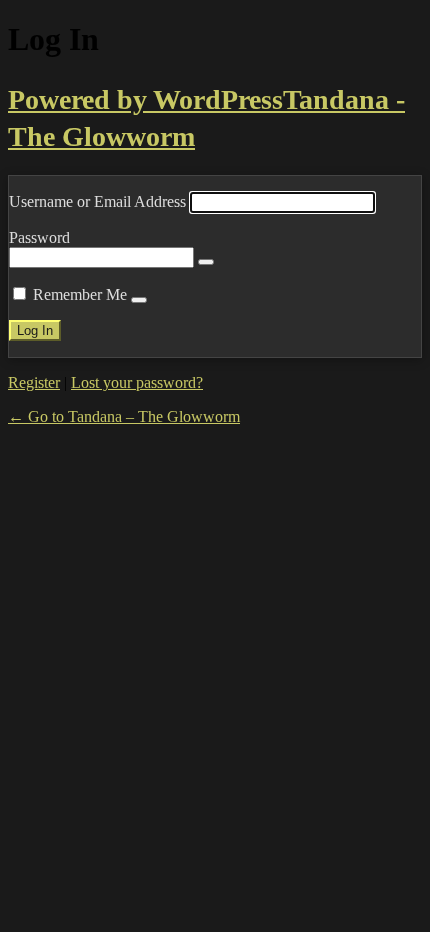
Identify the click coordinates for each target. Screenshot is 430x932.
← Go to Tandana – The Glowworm (124, 416)
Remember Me (80, 294)
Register (34, 382)
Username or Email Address (97, 201)
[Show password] (206, 262)
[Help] (139, 300)
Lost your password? (137, 382)
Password (39, 237)
